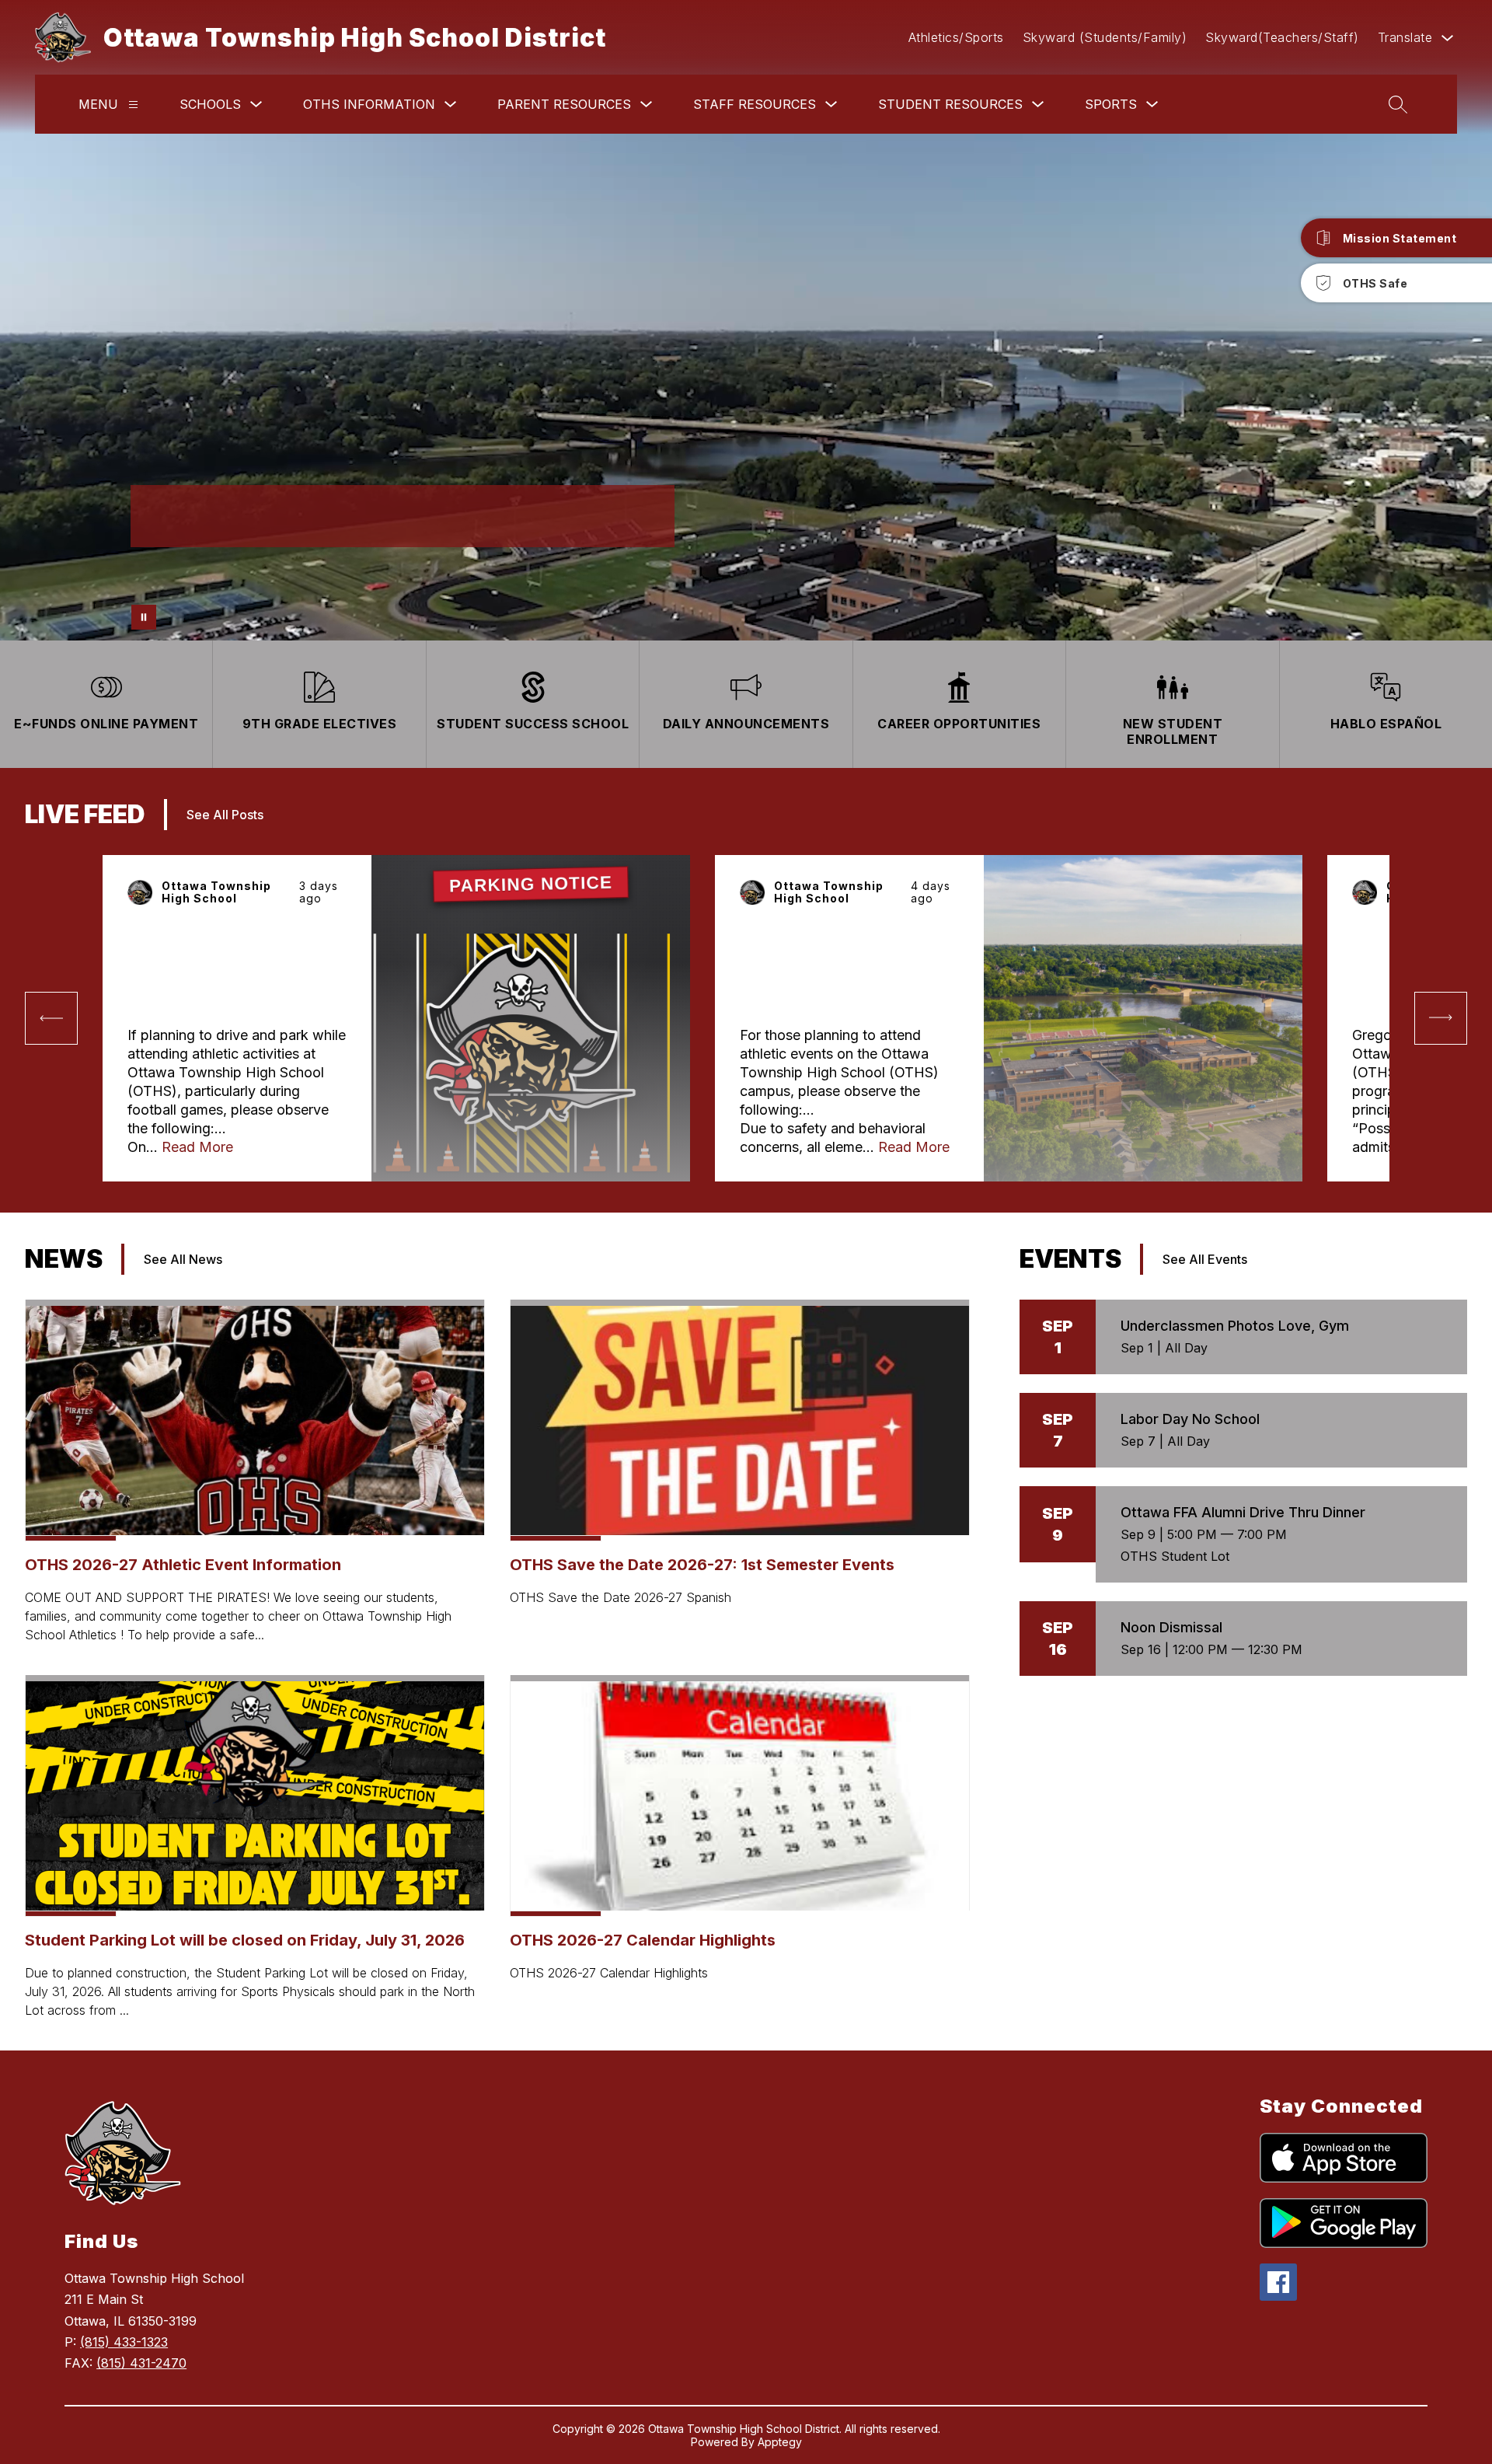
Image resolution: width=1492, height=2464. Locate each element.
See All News (183, 1259)
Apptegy (780, 2442)
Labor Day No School (1190, 1419)
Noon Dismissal (1171, 1627)
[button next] (1441, 1018)
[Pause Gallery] (144, 617)
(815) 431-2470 (141, 2363)
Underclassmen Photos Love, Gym (1235, 1326)
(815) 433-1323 (124, 2342)
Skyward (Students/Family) (1105, 37)
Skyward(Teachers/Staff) (1282, 37)
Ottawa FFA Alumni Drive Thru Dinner (1243, 1512)
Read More (197, 1147)
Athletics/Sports (956, 37)
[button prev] (51, 1018)
